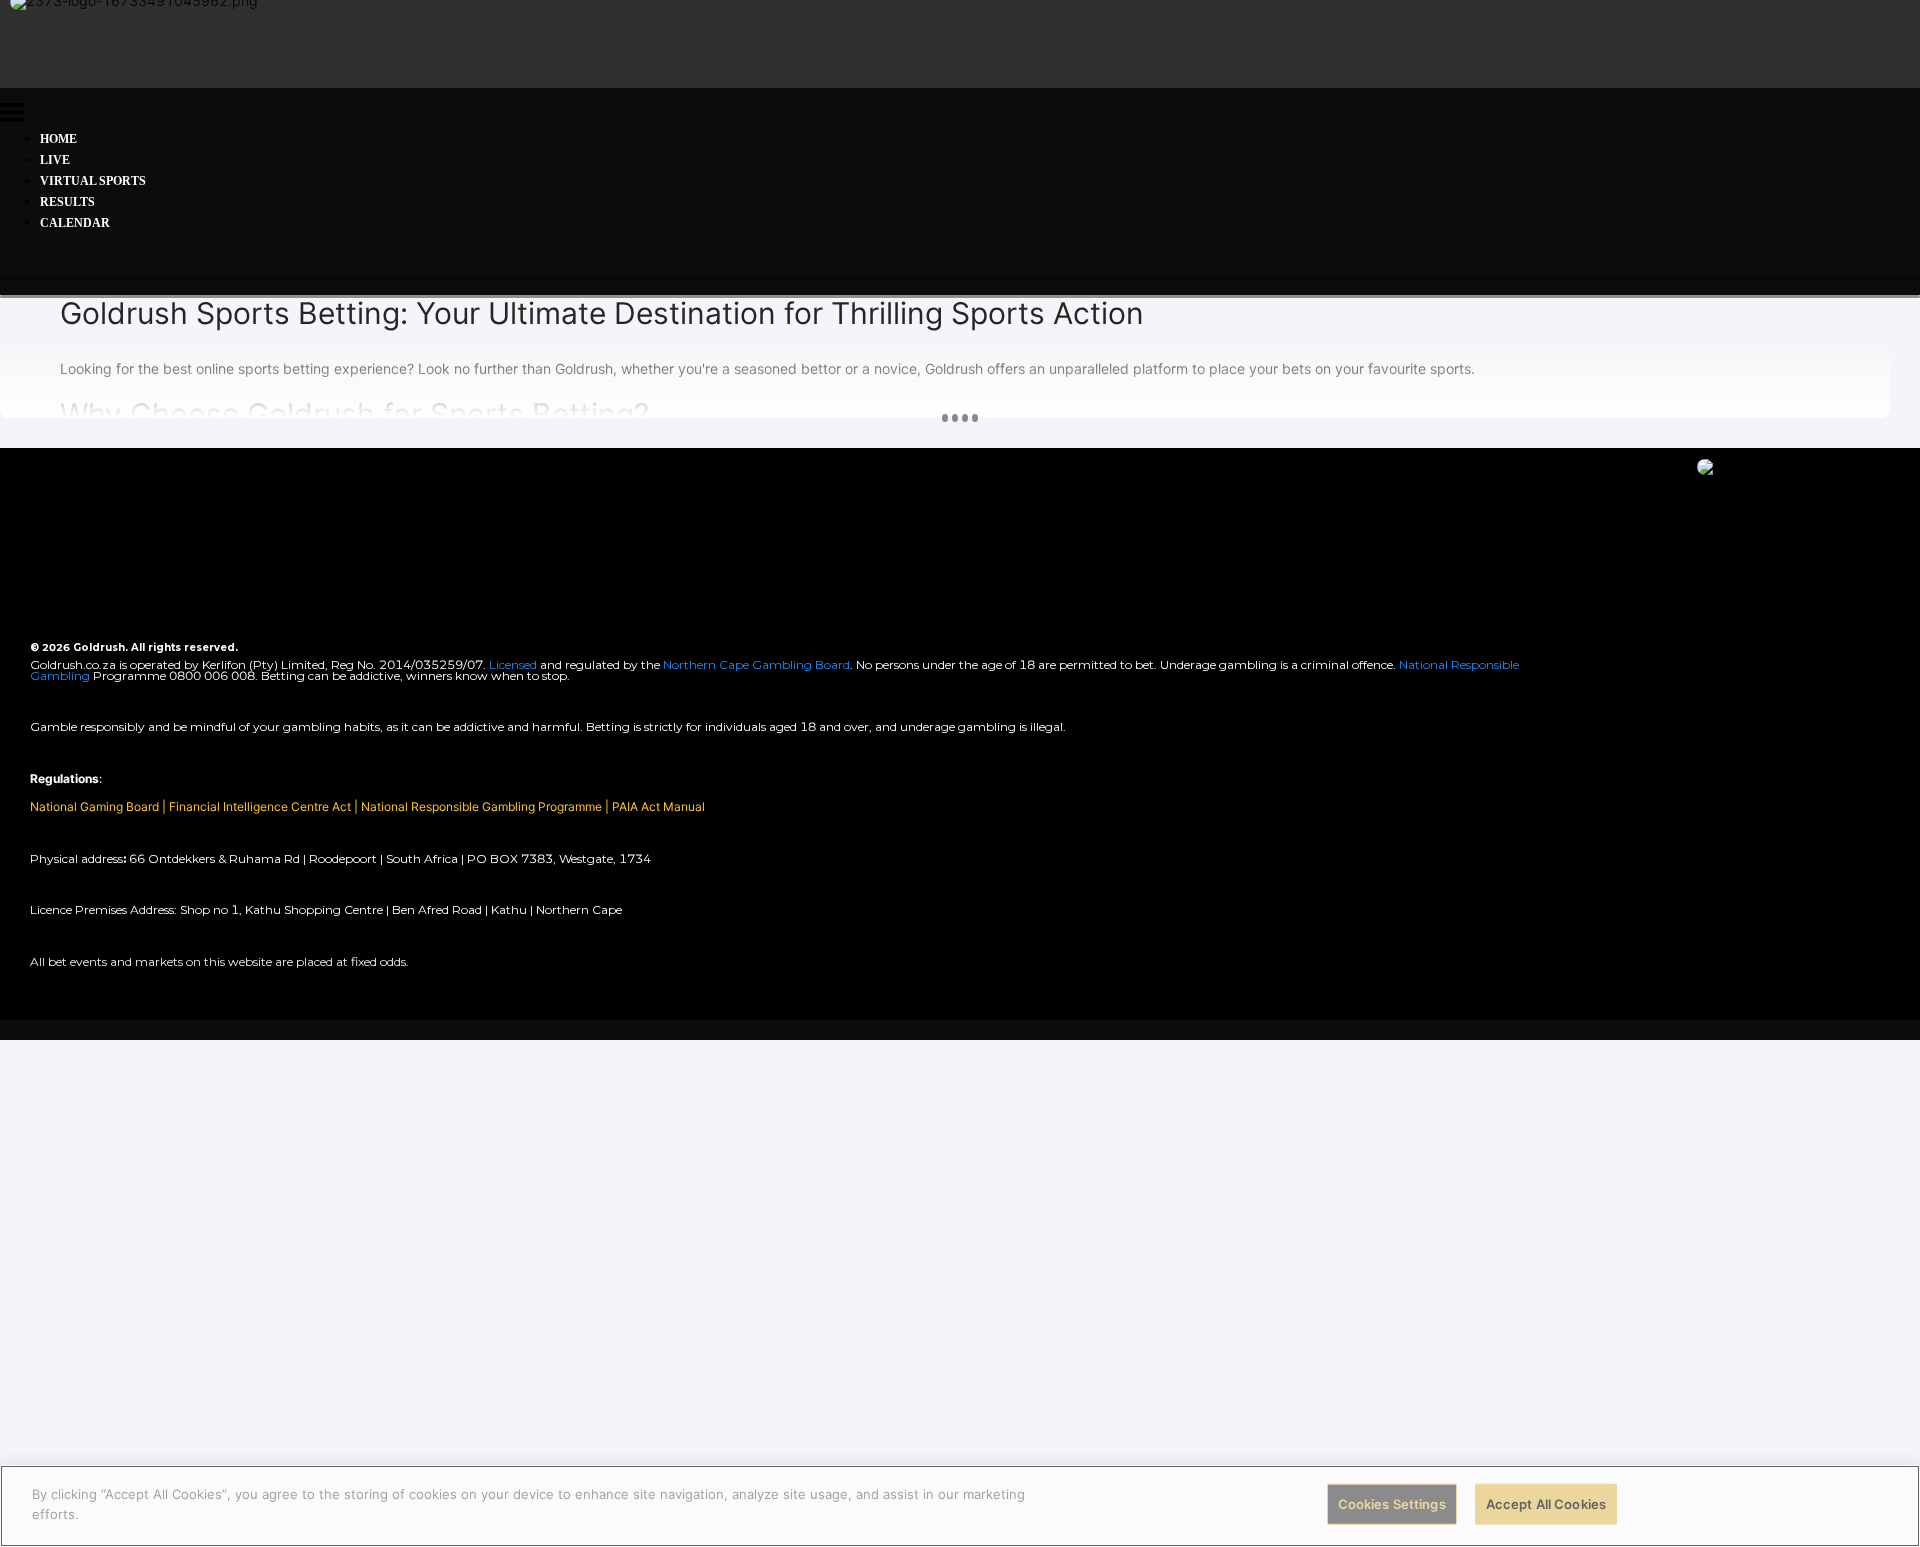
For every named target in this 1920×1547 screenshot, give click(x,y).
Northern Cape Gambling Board (756, 664)
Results (67, 202)
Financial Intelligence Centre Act (261, 806)
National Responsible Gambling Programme (481, 806)
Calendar (75, 223)
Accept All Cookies (1546, 1504)
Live (55, 160)
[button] (12, 115)
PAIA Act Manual (658, 806)
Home (58, 139)
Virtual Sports (93, 181)
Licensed (514, 664)
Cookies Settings (1392, 1504)
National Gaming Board (96, 806)
